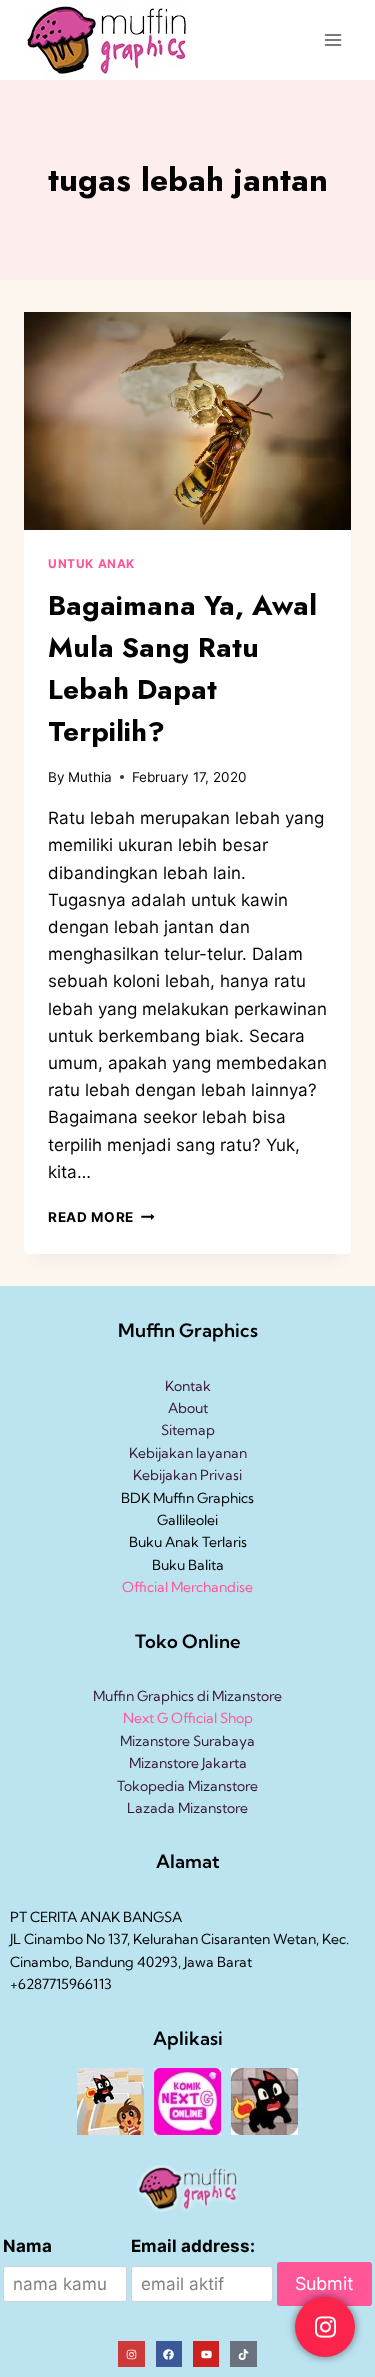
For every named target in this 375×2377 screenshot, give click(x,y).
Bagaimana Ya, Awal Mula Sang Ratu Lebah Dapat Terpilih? (182, 668)
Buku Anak (164, 1542)
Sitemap (188, 1430)
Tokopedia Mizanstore (187, 1786)
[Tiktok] (243, 2354)
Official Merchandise (187, 1587)
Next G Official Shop (188, 1718)
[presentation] (187, 421)
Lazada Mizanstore (187, 1808)
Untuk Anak (91, 563)
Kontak (188, 1386)
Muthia (90, 777)
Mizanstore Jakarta (188, 1763)
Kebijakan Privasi (187, 1475)
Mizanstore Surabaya (187, 1741)
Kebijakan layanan (188, 1453)
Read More (101, 1217)
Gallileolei (187, 1520)
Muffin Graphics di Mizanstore (187, 1696)
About (188, 1408)
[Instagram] (131, 2354)
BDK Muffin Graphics (187, 1498)
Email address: (193, 2246)
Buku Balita (188, 1565)
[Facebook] (169, 2354)
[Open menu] (332, 39)
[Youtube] (206, 2354)
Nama (27, 2246)
